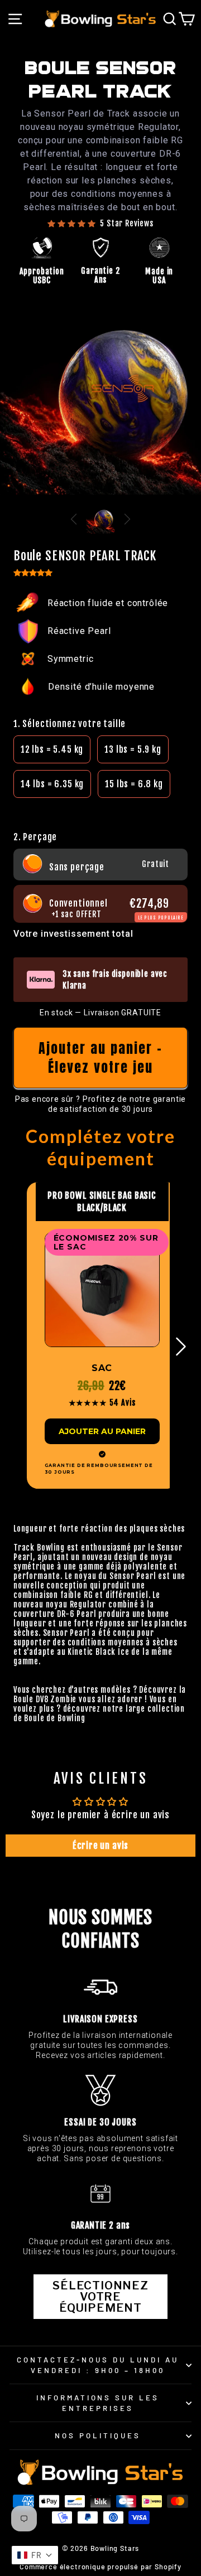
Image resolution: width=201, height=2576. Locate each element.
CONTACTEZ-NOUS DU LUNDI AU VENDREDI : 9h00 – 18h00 (97, 2365)
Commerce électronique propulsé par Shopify (100, 2567)
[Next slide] (127, 519)
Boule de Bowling (54, 1718)
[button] (100, 809)
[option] (52, 749)
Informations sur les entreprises (98, 2403)
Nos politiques (98, 2435)
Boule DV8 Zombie (45, 1699)
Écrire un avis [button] (101, 1846)
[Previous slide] (74, 519)
